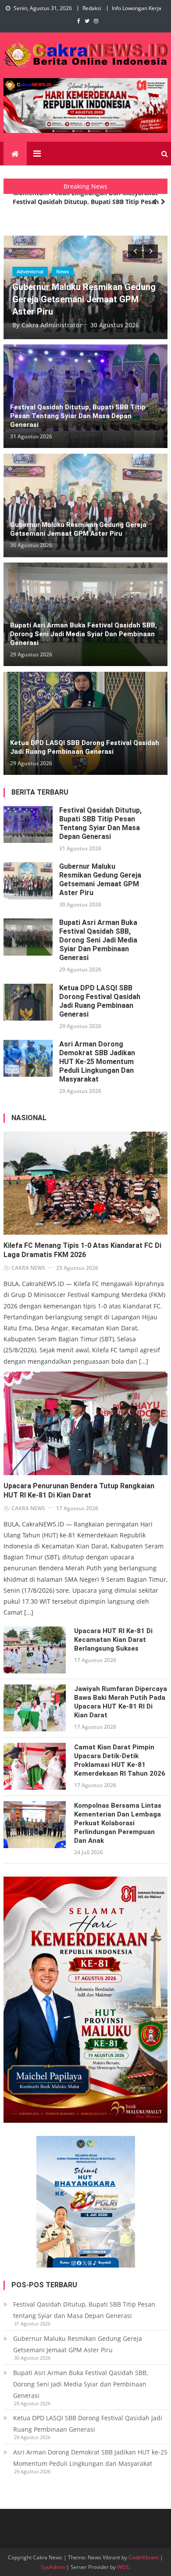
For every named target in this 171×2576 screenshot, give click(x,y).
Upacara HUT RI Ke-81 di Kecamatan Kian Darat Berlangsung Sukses (113, 1640)
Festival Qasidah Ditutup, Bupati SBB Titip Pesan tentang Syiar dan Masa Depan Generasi (86, 207)
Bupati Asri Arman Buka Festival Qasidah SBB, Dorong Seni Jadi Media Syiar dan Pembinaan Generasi (84, 634)
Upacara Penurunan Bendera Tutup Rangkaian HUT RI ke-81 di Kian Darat (79, 1490)
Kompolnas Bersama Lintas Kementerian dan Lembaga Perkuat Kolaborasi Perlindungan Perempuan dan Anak (118, 1823)
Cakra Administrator (52, 325)
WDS (123, 2567)
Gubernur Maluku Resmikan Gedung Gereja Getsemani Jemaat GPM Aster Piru (84, 299)
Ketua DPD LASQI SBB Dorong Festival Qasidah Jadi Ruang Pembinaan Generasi (85, 747)
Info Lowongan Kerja (137, 8)
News (62, 271)
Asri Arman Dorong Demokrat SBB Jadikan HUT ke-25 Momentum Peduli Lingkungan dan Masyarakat (97, 1062)
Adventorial (30, 271)
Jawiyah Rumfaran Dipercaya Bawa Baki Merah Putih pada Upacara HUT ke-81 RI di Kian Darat (121, 1702)
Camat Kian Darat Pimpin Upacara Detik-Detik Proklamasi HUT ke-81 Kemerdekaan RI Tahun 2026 (120, 1760)
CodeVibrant (144, 2557)
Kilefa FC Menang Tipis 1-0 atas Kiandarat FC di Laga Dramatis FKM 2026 (82, 1250)
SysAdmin (53, 2567)
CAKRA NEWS (28, 1268)
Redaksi (92, 8)
